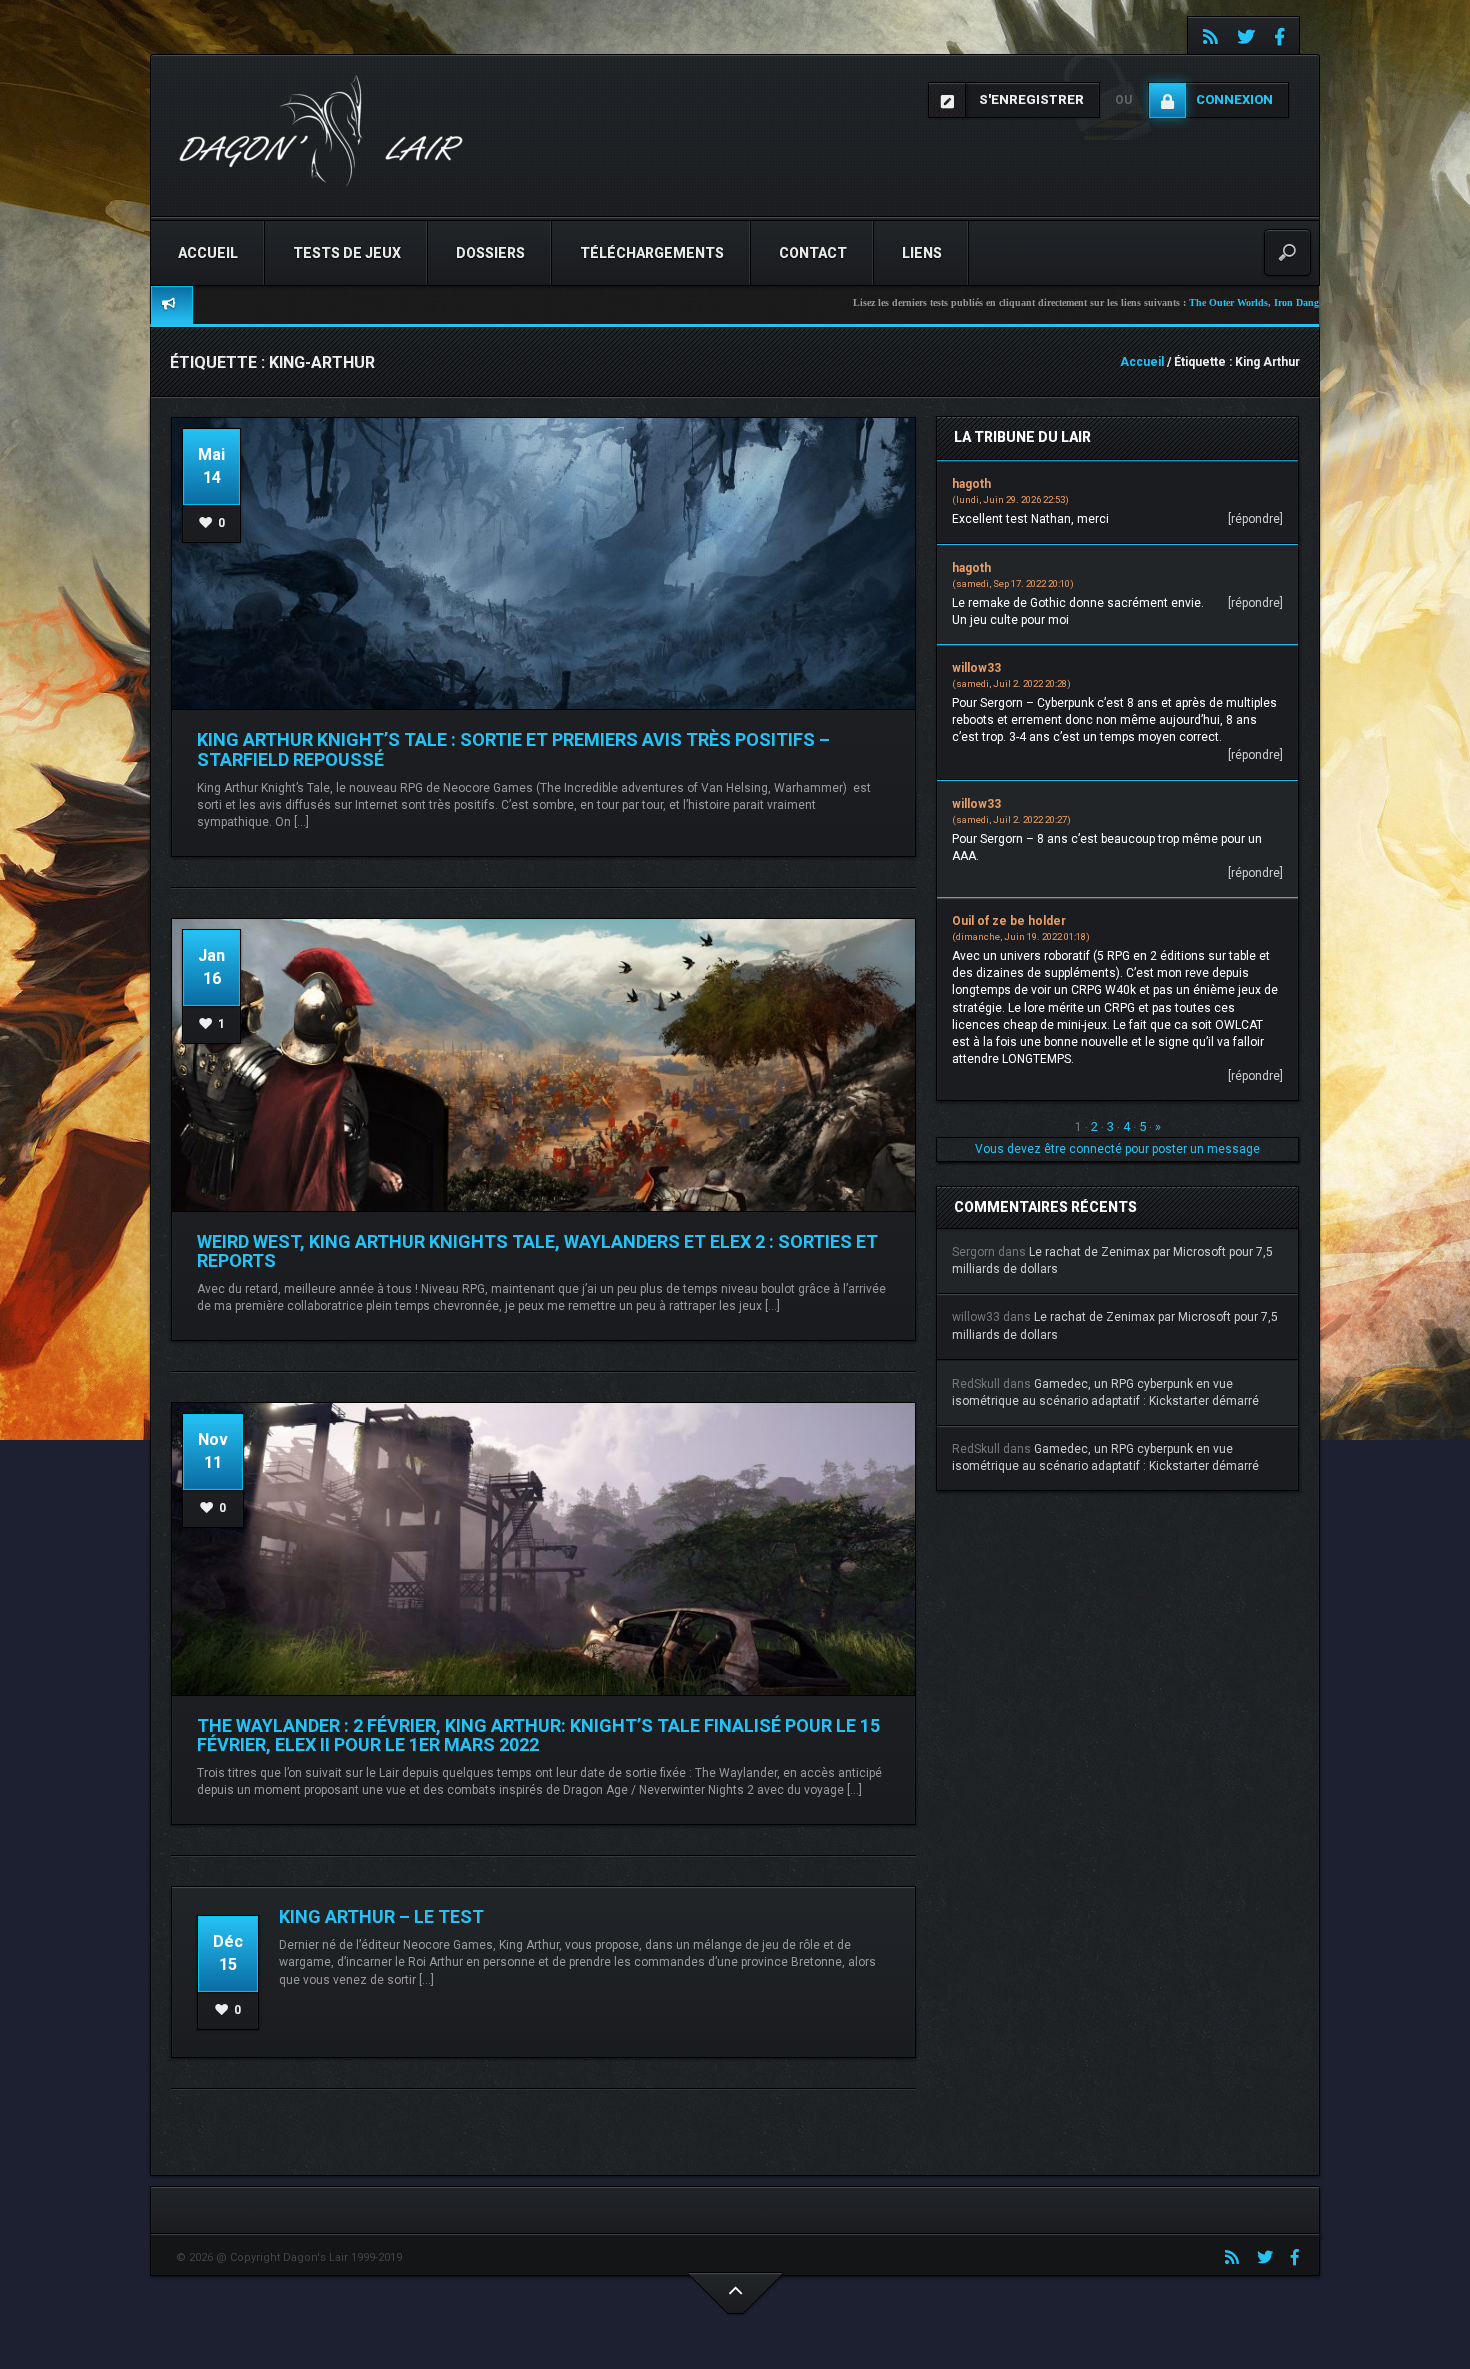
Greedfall (1246, 302)
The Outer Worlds (1122, 302)
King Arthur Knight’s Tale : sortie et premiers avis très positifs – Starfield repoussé (513, 749)
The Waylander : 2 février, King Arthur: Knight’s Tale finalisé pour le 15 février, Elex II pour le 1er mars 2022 (538, 1735)
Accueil (208, 253)
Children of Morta (1311, 302)
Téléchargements (652, 253)
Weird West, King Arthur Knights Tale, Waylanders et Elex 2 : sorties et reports (537, 1251)
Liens (922, 253)
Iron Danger (1194, 302)
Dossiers (490, 253)
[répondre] (1255, 519)
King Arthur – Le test (381, 1916)
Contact (813, 253)
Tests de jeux (347, 253)
